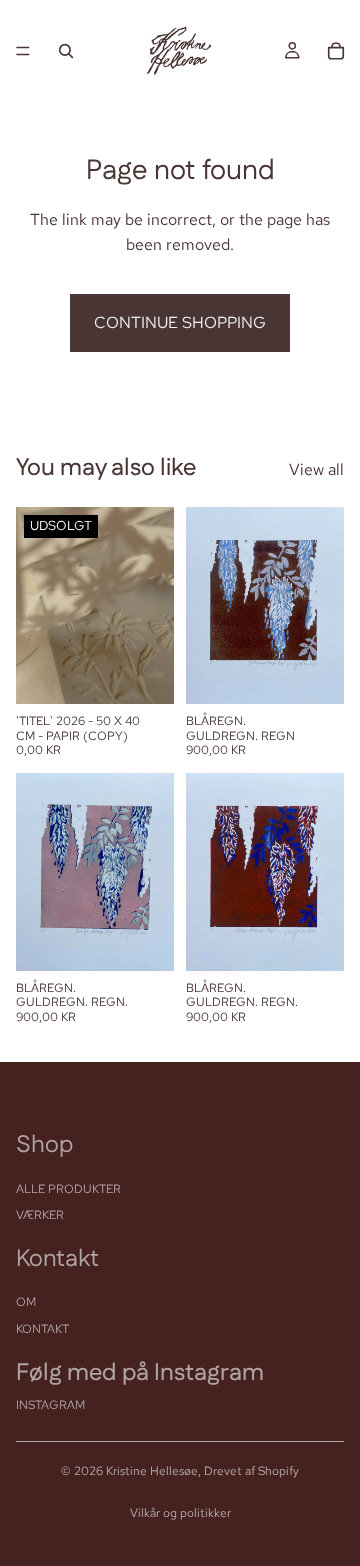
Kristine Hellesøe (152, 1471)
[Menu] (23, 51)
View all (316, 469)
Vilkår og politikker (180, 1513)
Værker (40, 1215)
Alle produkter (68, 1189)
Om (26, 1302)
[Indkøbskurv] (336, 51)
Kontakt (42, 1329)
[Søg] (66, 51)
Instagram (50, 1405)
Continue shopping (180, 322)
